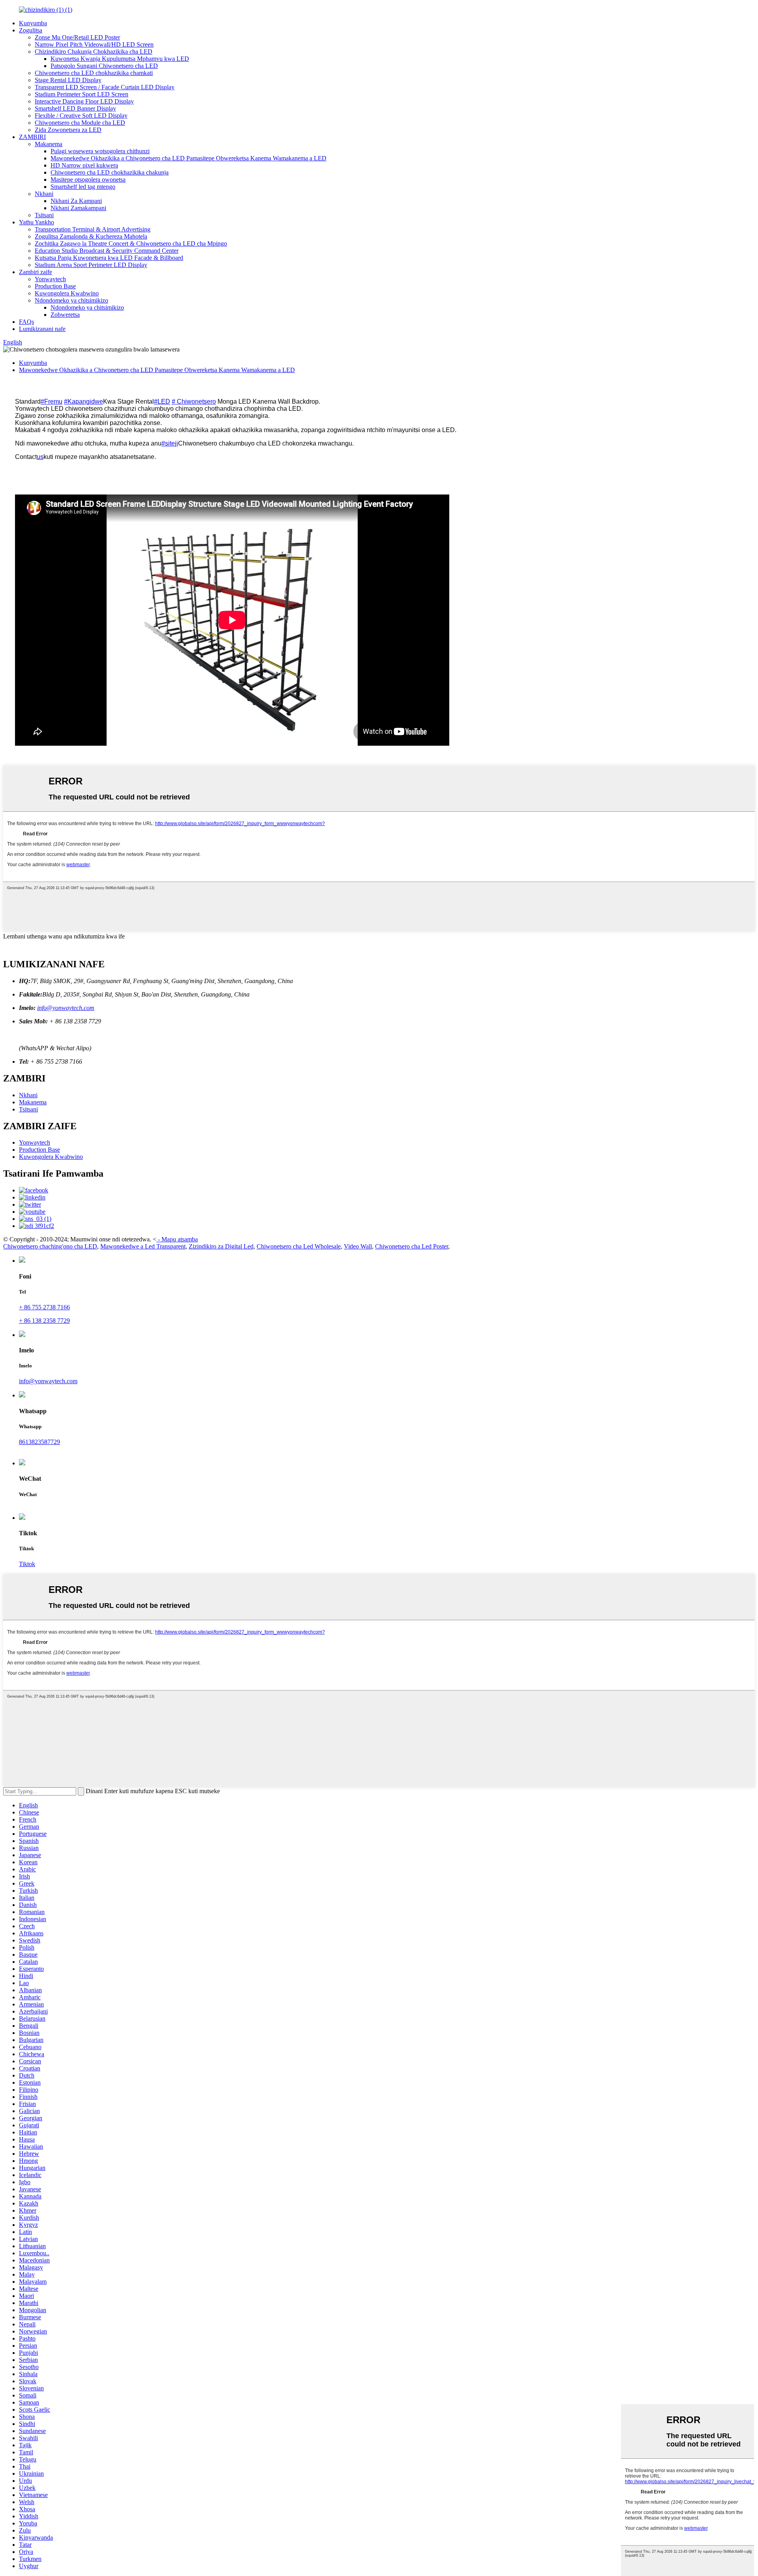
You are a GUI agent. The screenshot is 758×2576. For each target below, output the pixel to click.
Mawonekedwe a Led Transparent (143, 1246)
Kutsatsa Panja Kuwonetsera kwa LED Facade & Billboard (109, 258)
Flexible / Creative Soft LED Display (81, 116)
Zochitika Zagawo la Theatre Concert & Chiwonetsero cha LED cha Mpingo (131, 243)
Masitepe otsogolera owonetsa (88, 180)
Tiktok (27, 1564)
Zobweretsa (65, 315)
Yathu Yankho (37, 222)
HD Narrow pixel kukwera (84, 165)
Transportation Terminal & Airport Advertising (93, 229)
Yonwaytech (50, 279)
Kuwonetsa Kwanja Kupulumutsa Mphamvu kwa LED (120, 59)
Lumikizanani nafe (42, 329)
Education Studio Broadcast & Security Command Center (107, 251)
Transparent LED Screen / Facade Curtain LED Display (105, 87)
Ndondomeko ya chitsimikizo (71, 300)
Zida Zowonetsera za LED (68, 130)
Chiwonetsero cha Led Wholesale (299, 1246)
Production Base (55, 286)
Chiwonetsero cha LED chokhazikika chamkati (94, 73)
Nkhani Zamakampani (78, 208)
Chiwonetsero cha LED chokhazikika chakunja (110, 172)
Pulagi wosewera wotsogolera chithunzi (100, 151)
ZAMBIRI (32, 137)
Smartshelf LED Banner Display (75, 108)
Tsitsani (44, 215)
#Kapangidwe (83, 401)
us (40, 457)
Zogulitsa (31, 30)
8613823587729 (39, 1442)
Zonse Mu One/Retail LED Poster (77, 37)
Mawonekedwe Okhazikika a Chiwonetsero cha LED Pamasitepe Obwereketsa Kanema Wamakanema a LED (189, 158)
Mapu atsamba (180, 1239)
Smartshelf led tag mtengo (83, 187)
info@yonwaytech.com (66, 1008)
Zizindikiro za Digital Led (221, 1246)
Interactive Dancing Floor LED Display (84, 101)
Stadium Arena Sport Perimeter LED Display (91, 265)
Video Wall (358, 1246)
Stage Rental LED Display (68, 80)
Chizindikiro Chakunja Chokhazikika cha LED (94, 52)
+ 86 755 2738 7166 (44, 1307)
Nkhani (44, 194)
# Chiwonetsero (194, 401)
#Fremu (52, 401)
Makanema (49, 144)
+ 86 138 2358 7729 (44, 1321)
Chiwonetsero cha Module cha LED (80, 123)
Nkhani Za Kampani (76, 201)
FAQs (26, 322)
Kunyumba (33, 23)
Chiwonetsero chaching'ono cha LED (50, 1246)
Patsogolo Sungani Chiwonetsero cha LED (104, 66)
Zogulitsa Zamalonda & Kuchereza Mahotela (91, 236)
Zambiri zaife (36, 272)
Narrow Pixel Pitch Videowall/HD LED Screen (94, 44)
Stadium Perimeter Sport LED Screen (82, 94)
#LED (162, 401)
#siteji (170, 443)
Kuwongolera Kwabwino (67, 293)
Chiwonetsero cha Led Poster (412, 1246)
